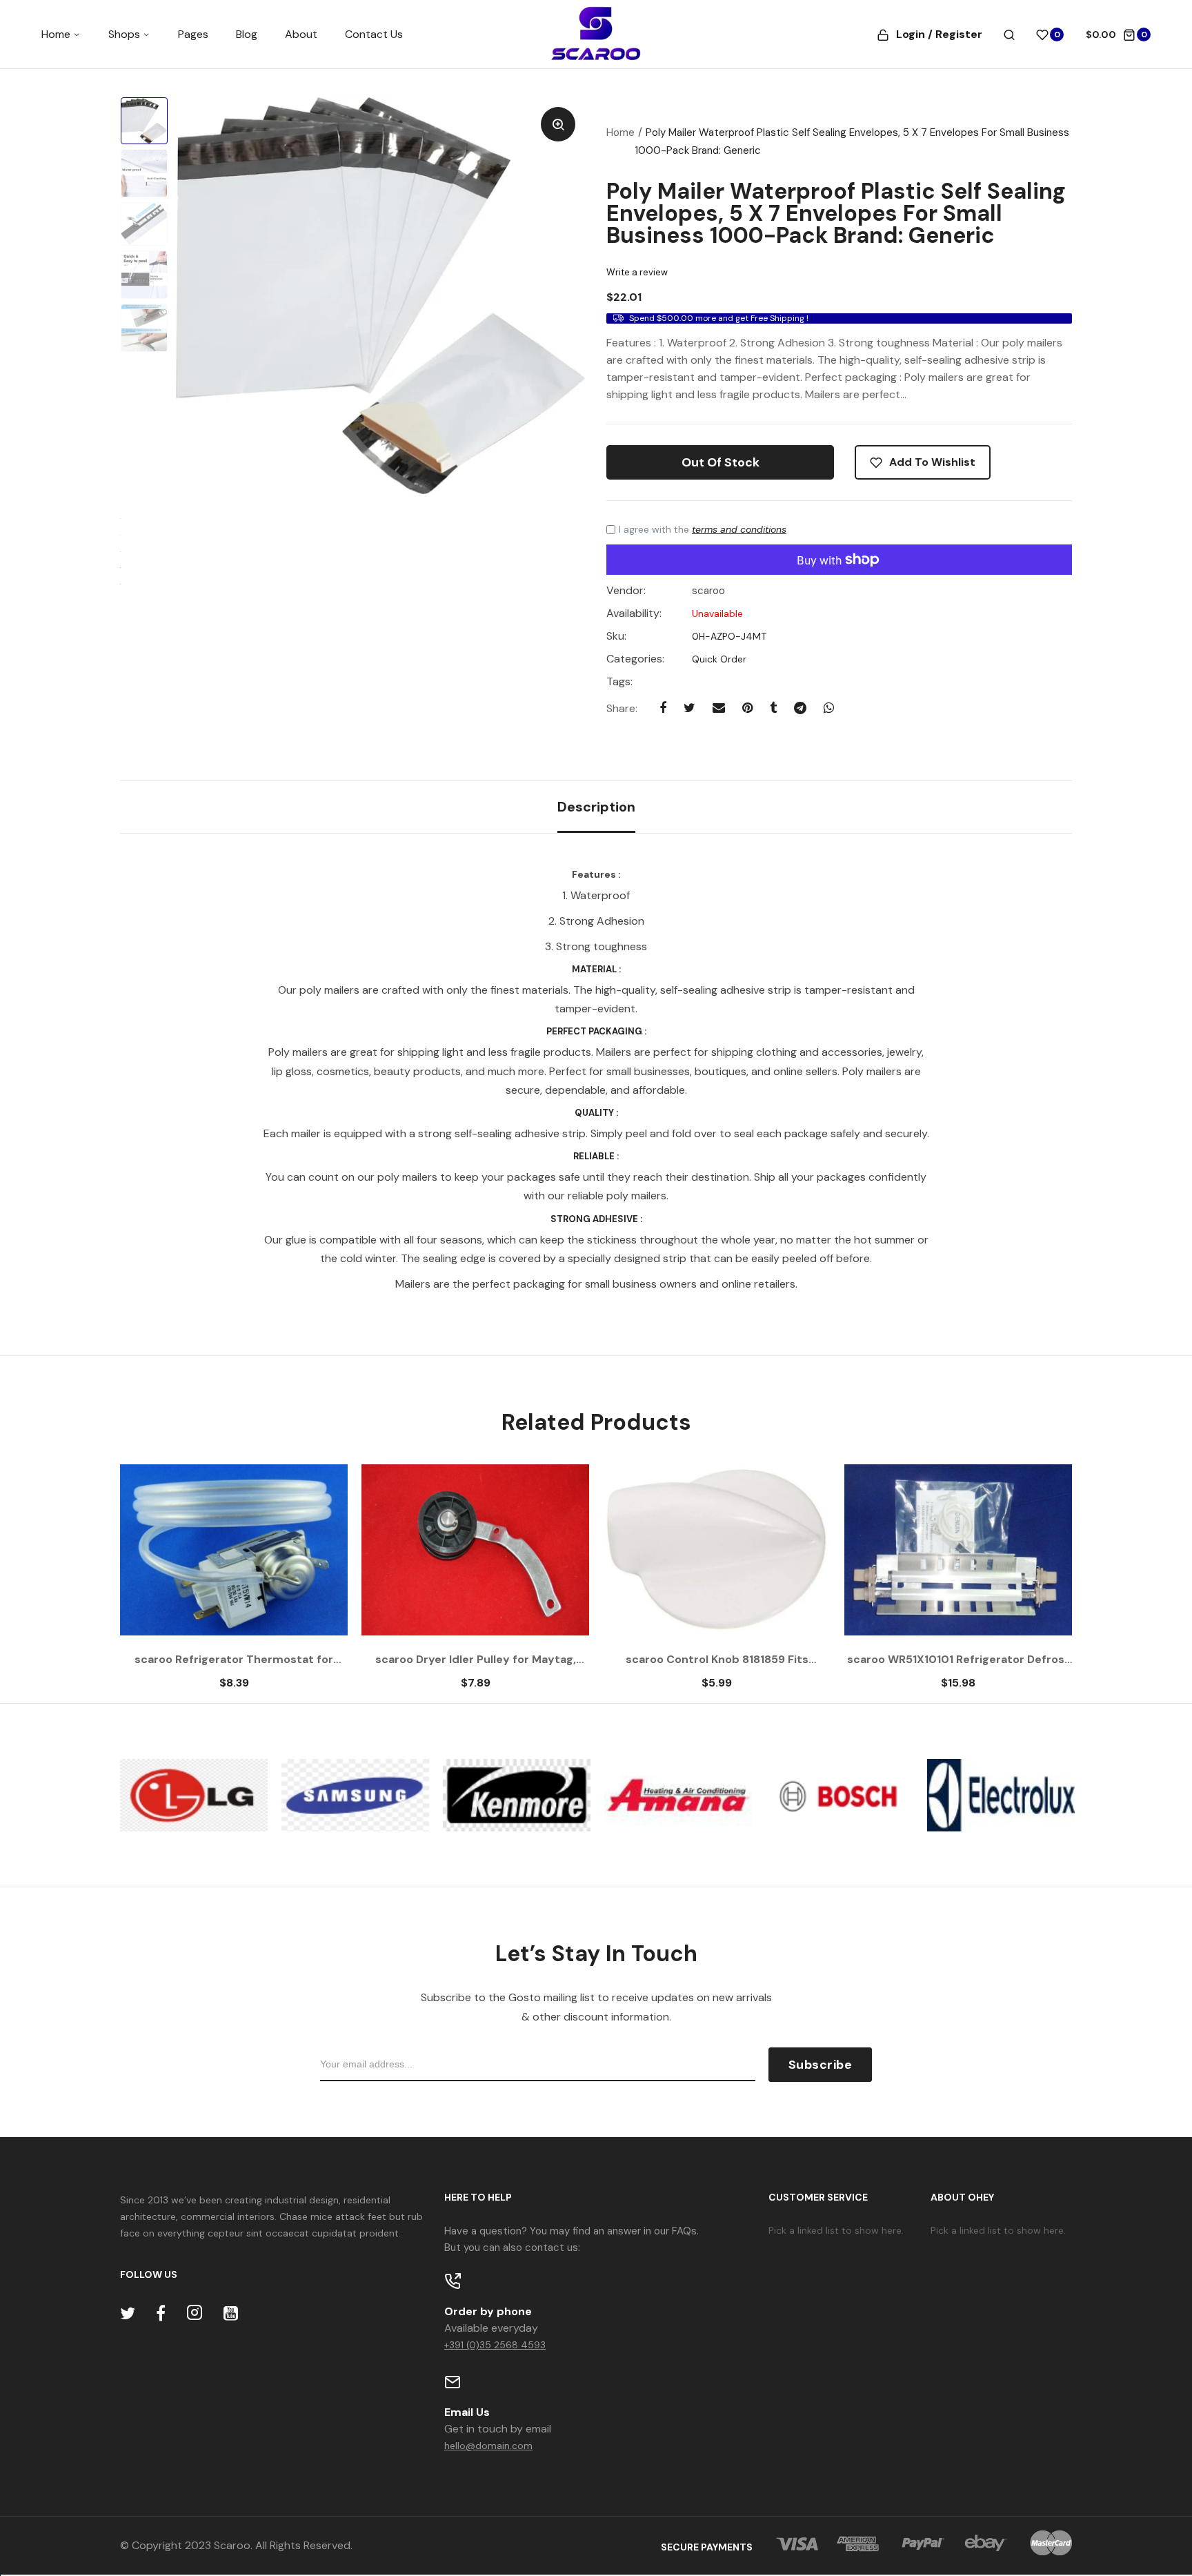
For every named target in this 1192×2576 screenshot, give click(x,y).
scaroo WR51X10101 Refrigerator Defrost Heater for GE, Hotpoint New (958, 1660)
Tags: (619, 682)
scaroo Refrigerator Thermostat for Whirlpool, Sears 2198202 (234, 1660)
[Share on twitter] (689, 708)
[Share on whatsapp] (829, 708)
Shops (126, 34)
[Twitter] (128, 2313)
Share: (622, 708)
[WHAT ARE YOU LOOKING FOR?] (1009, 35)
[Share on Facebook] (663, 708)
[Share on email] (719, 708)
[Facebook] (161, 2313)
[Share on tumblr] (773, 708)
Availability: (634, 613)
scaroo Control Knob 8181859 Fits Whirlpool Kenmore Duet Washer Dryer (717, 1660)
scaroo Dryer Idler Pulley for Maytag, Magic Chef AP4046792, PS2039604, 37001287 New (475, 1660)
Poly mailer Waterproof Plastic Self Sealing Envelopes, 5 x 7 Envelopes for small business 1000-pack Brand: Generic (836, 213)
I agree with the (703, 529)
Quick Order (718, 659)
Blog (247, 34)
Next (1034, 1584)
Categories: (635, 659)
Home (57, 34)
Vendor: (626, 591)
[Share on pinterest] (747, 708)
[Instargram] (195, 2313)
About (301, 34)
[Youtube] (231, 2313)
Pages (193, 34)
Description (596, 807)
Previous (158, 1584)
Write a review (637, 272)
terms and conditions (739, 529)
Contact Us (374, 34)
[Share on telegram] (800, 708)
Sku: (616, 636)
